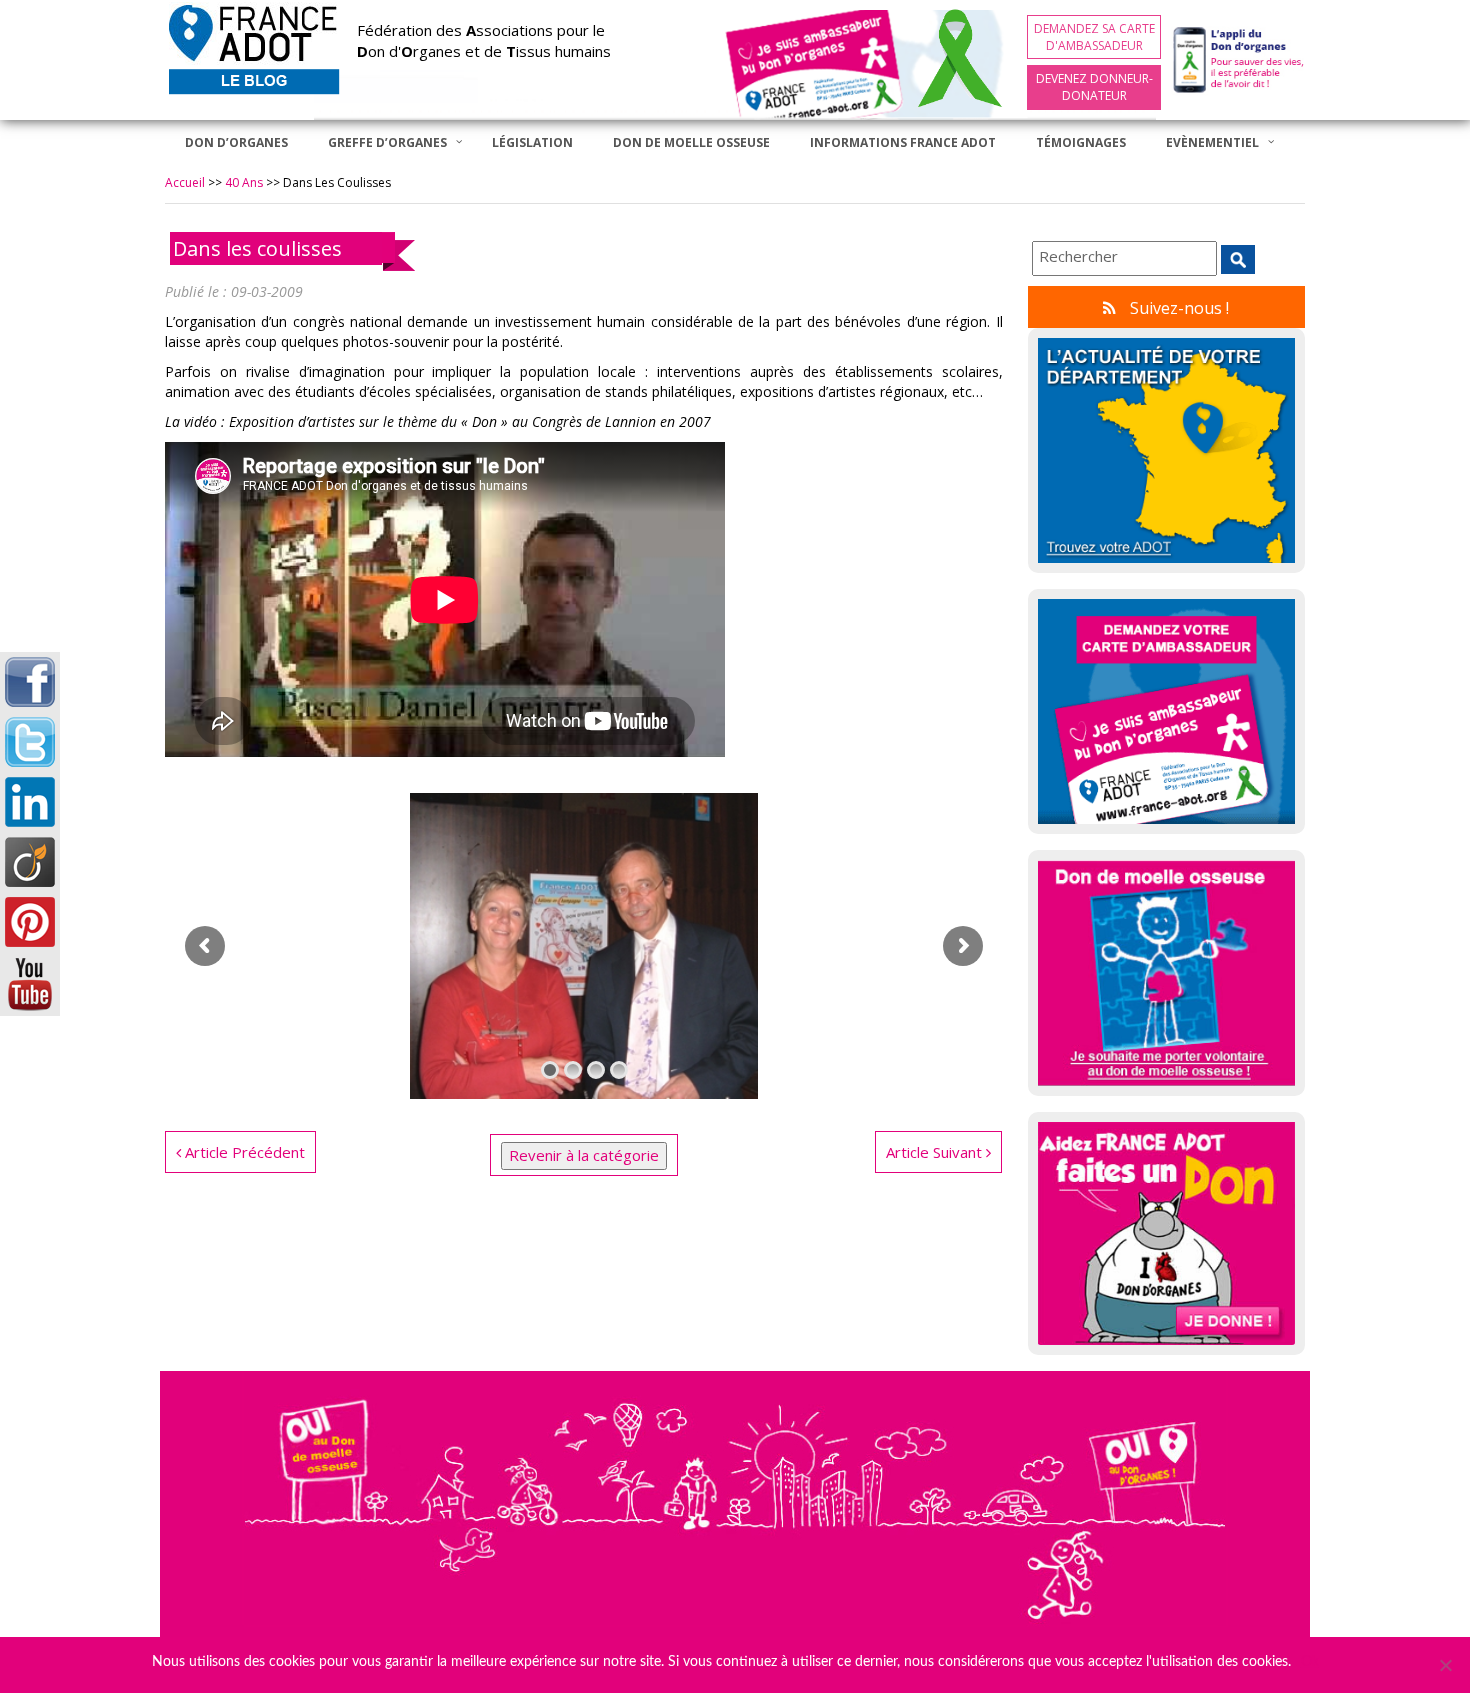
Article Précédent (243, 1152)
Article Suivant (936, 1152)
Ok (1310, 1662)
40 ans (244, 182)
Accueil (185, 182)
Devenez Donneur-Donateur (1094, 87)
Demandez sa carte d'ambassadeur (1094, 37)
